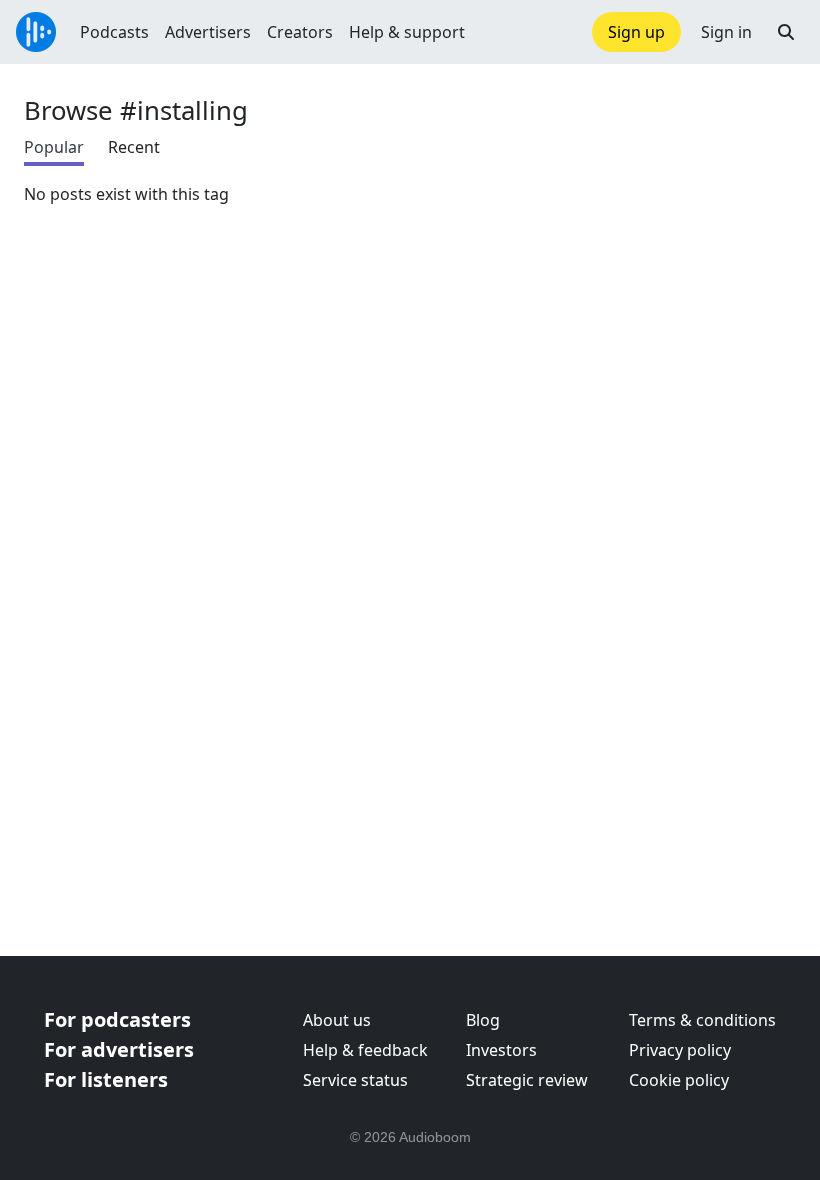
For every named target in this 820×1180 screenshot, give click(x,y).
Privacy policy (680, 1050)
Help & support (407, 32)
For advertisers (119, 1049)
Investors (501, 1050)
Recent (134, 147)
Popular (54, 147)
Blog (483, 1020)
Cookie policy (679, 1080)
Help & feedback (365, 1050)
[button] (786, 32)
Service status (355, 1080)
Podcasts (114, 32)
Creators (300, 32)
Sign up (636, 32)
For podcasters (117, 1019)
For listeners (106, 1079)
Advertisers (208, 32)
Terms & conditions (702, 1020)
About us (337, 1020)
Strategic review (527, 1080)
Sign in (726, 32)
